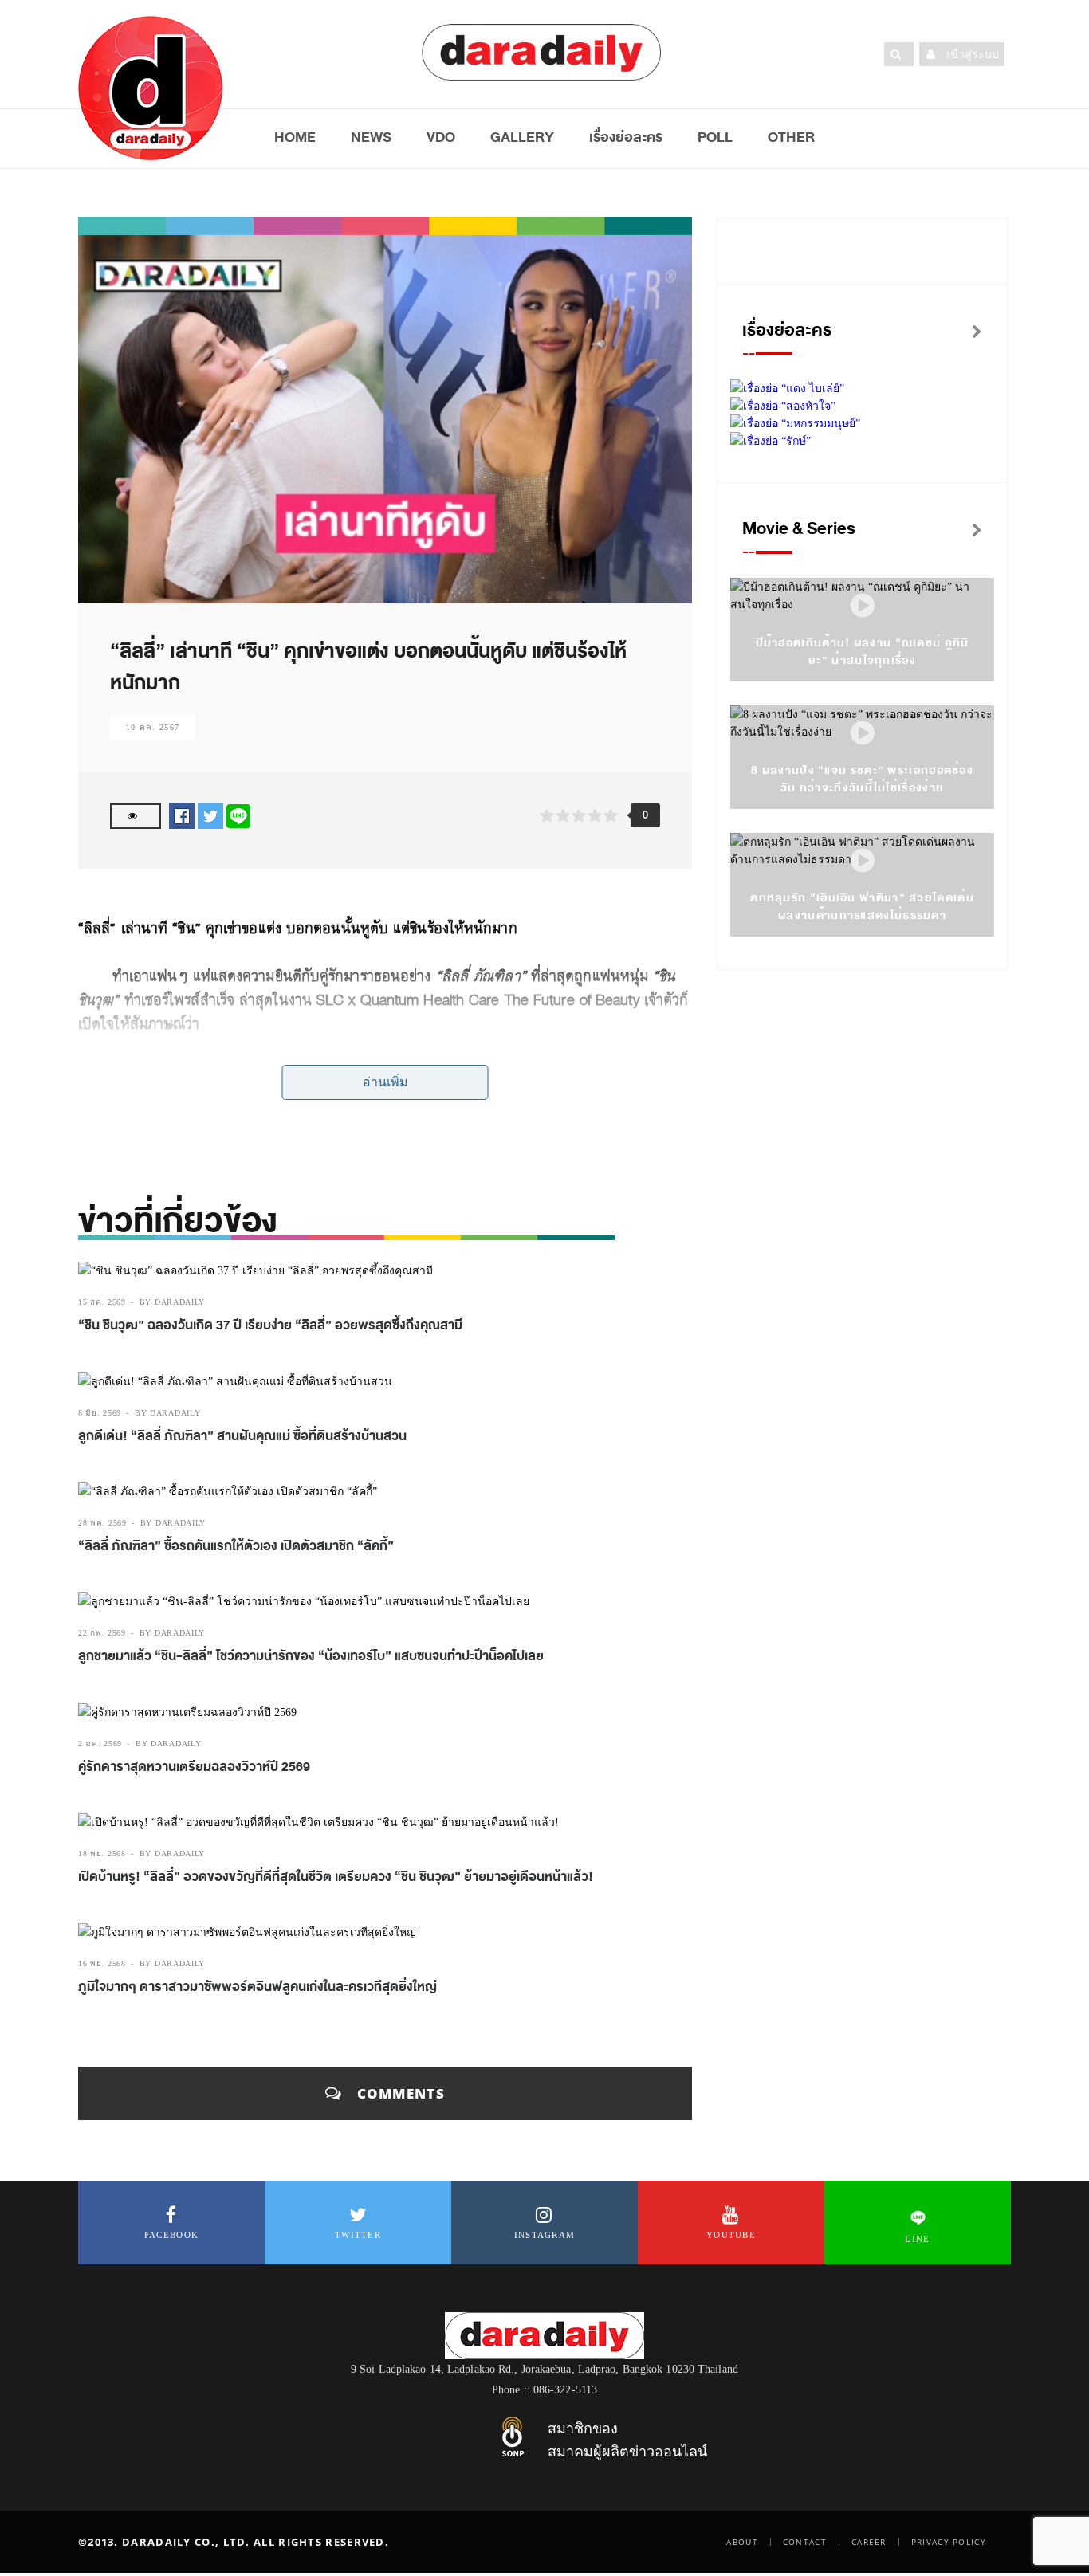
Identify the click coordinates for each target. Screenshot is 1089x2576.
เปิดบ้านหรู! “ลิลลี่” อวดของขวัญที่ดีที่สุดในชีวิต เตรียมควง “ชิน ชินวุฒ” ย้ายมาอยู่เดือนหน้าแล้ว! (336, 1877)
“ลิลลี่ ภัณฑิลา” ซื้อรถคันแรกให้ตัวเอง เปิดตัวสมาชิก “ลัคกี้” (237, 1546)
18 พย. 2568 (102, 1853)
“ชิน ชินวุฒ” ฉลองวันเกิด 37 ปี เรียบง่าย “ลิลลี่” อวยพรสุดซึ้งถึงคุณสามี (270, 1325)
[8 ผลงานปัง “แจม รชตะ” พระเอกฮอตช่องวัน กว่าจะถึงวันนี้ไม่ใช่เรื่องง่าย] (863, 734)
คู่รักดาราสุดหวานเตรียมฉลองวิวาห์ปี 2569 (194, 1767)
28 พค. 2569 (102, 1523)
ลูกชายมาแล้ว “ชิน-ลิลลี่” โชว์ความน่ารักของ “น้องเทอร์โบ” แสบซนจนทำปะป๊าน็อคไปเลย (311, 1656)
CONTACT (805, 2542)
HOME (295, 137)
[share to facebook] (182, 816)
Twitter (358, 2235)
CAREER (869, 2542)
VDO (441, 137)
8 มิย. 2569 (100, 1413)
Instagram (545, 2235)
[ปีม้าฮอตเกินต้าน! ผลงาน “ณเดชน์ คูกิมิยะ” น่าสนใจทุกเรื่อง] (863, 606)
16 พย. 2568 (102, 1963)
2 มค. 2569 (100, 1744)
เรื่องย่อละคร (626, 137)
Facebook (171, 2235)
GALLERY (522, 137)
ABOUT (742, 2542)
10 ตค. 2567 (153, 727)
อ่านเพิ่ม (385, 1082)
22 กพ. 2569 (102, 1633)
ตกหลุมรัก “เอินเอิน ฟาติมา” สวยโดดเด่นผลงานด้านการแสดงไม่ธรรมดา (862, 907)
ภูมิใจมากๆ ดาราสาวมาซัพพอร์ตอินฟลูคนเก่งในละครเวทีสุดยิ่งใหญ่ (258, 1987)
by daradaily (172, 1302)
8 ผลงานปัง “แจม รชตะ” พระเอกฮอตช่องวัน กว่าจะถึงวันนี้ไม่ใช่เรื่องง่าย (862, 779)
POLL (715, 137)
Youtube (731, 2235)
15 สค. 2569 (102, 1302)
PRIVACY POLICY (949, 2542)
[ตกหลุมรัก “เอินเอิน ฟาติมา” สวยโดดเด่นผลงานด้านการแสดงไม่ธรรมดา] (863, 861)
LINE (917, 2239)
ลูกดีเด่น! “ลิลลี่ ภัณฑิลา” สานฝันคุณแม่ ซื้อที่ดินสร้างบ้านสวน (242, 1436)
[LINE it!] (238, 816)
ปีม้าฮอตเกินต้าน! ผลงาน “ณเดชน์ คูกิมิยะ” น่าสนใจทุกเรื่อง (863, 652)
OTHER (791, 137)
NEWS (371, 137)
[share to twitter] (210, 816)
